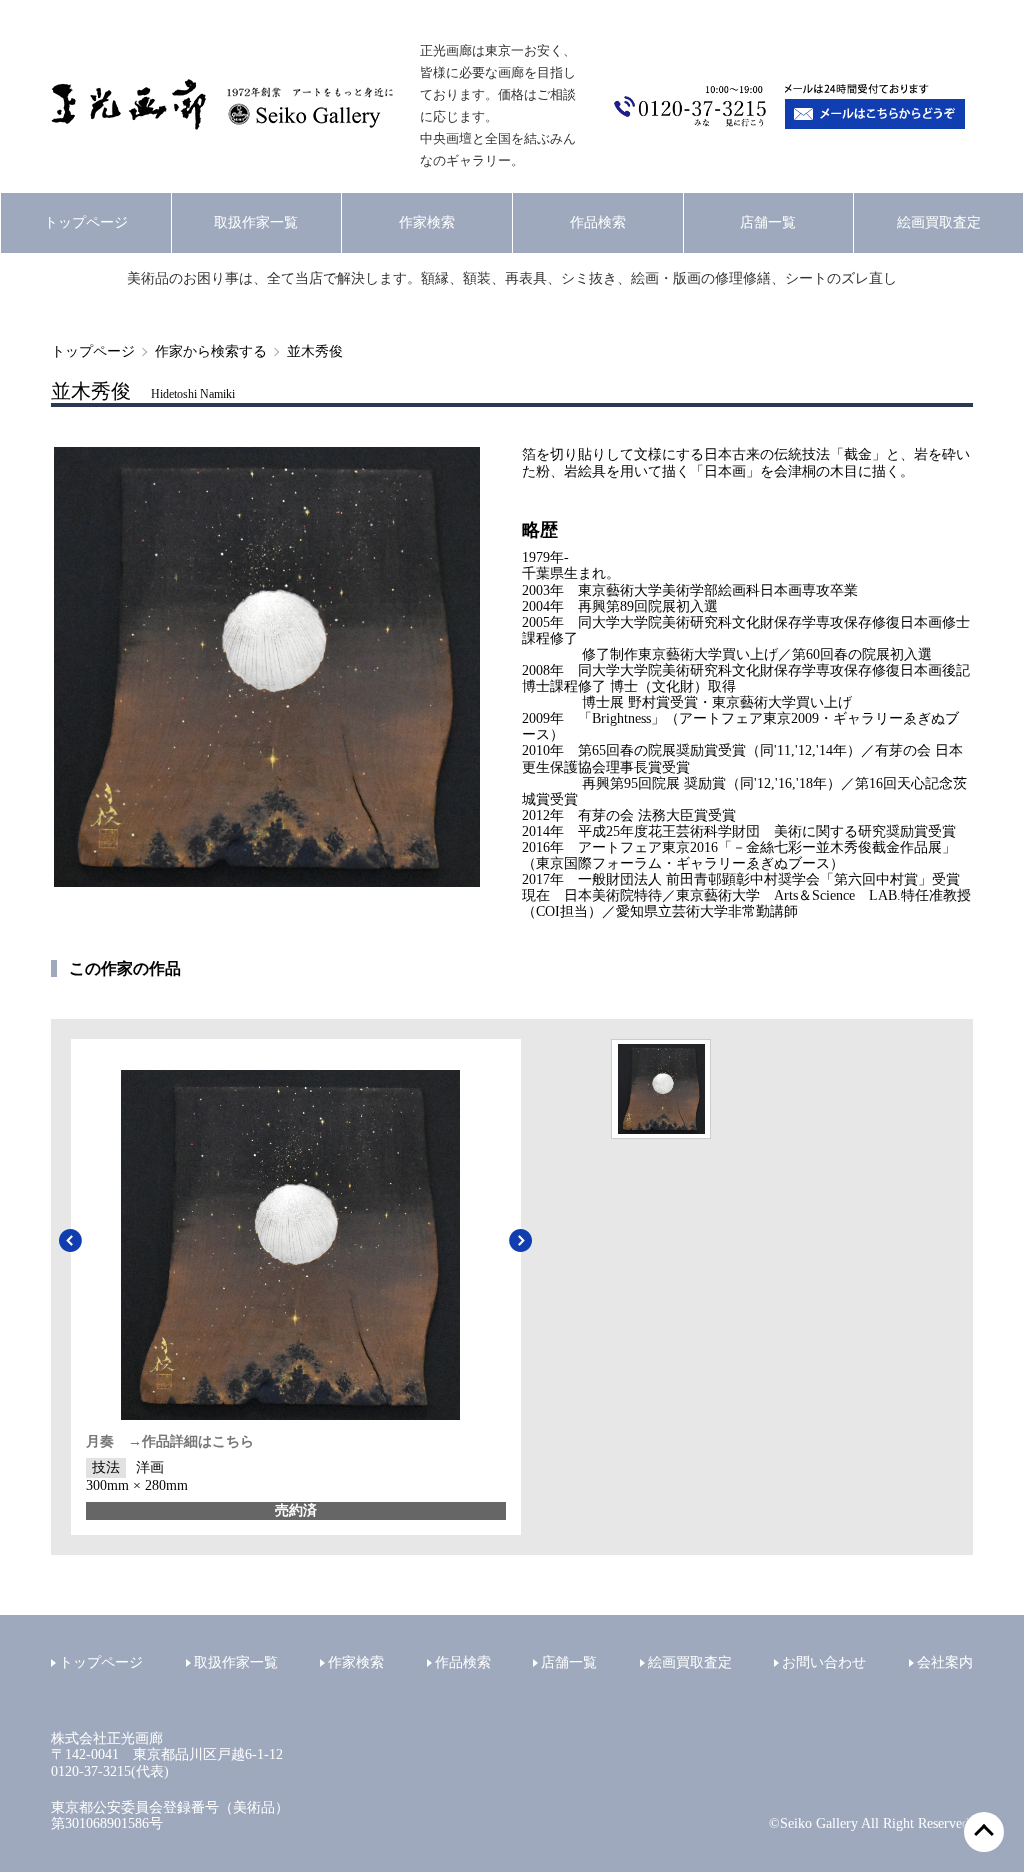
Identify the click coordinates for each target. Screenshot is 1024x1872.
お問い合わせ (824, 1662)
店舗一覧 (768, 222)
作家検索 (427, 222)
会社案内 (945, 1662)
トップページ (86, 222)
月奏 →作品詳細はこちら (170, 1441)
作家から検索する (211, 351)
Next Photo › (521, 1241)
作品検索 (598, 222)
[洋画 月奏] (661, 1089)
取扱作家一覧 (256, 222)
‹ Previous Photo (71, 1241)
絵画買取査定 (939, 222)
